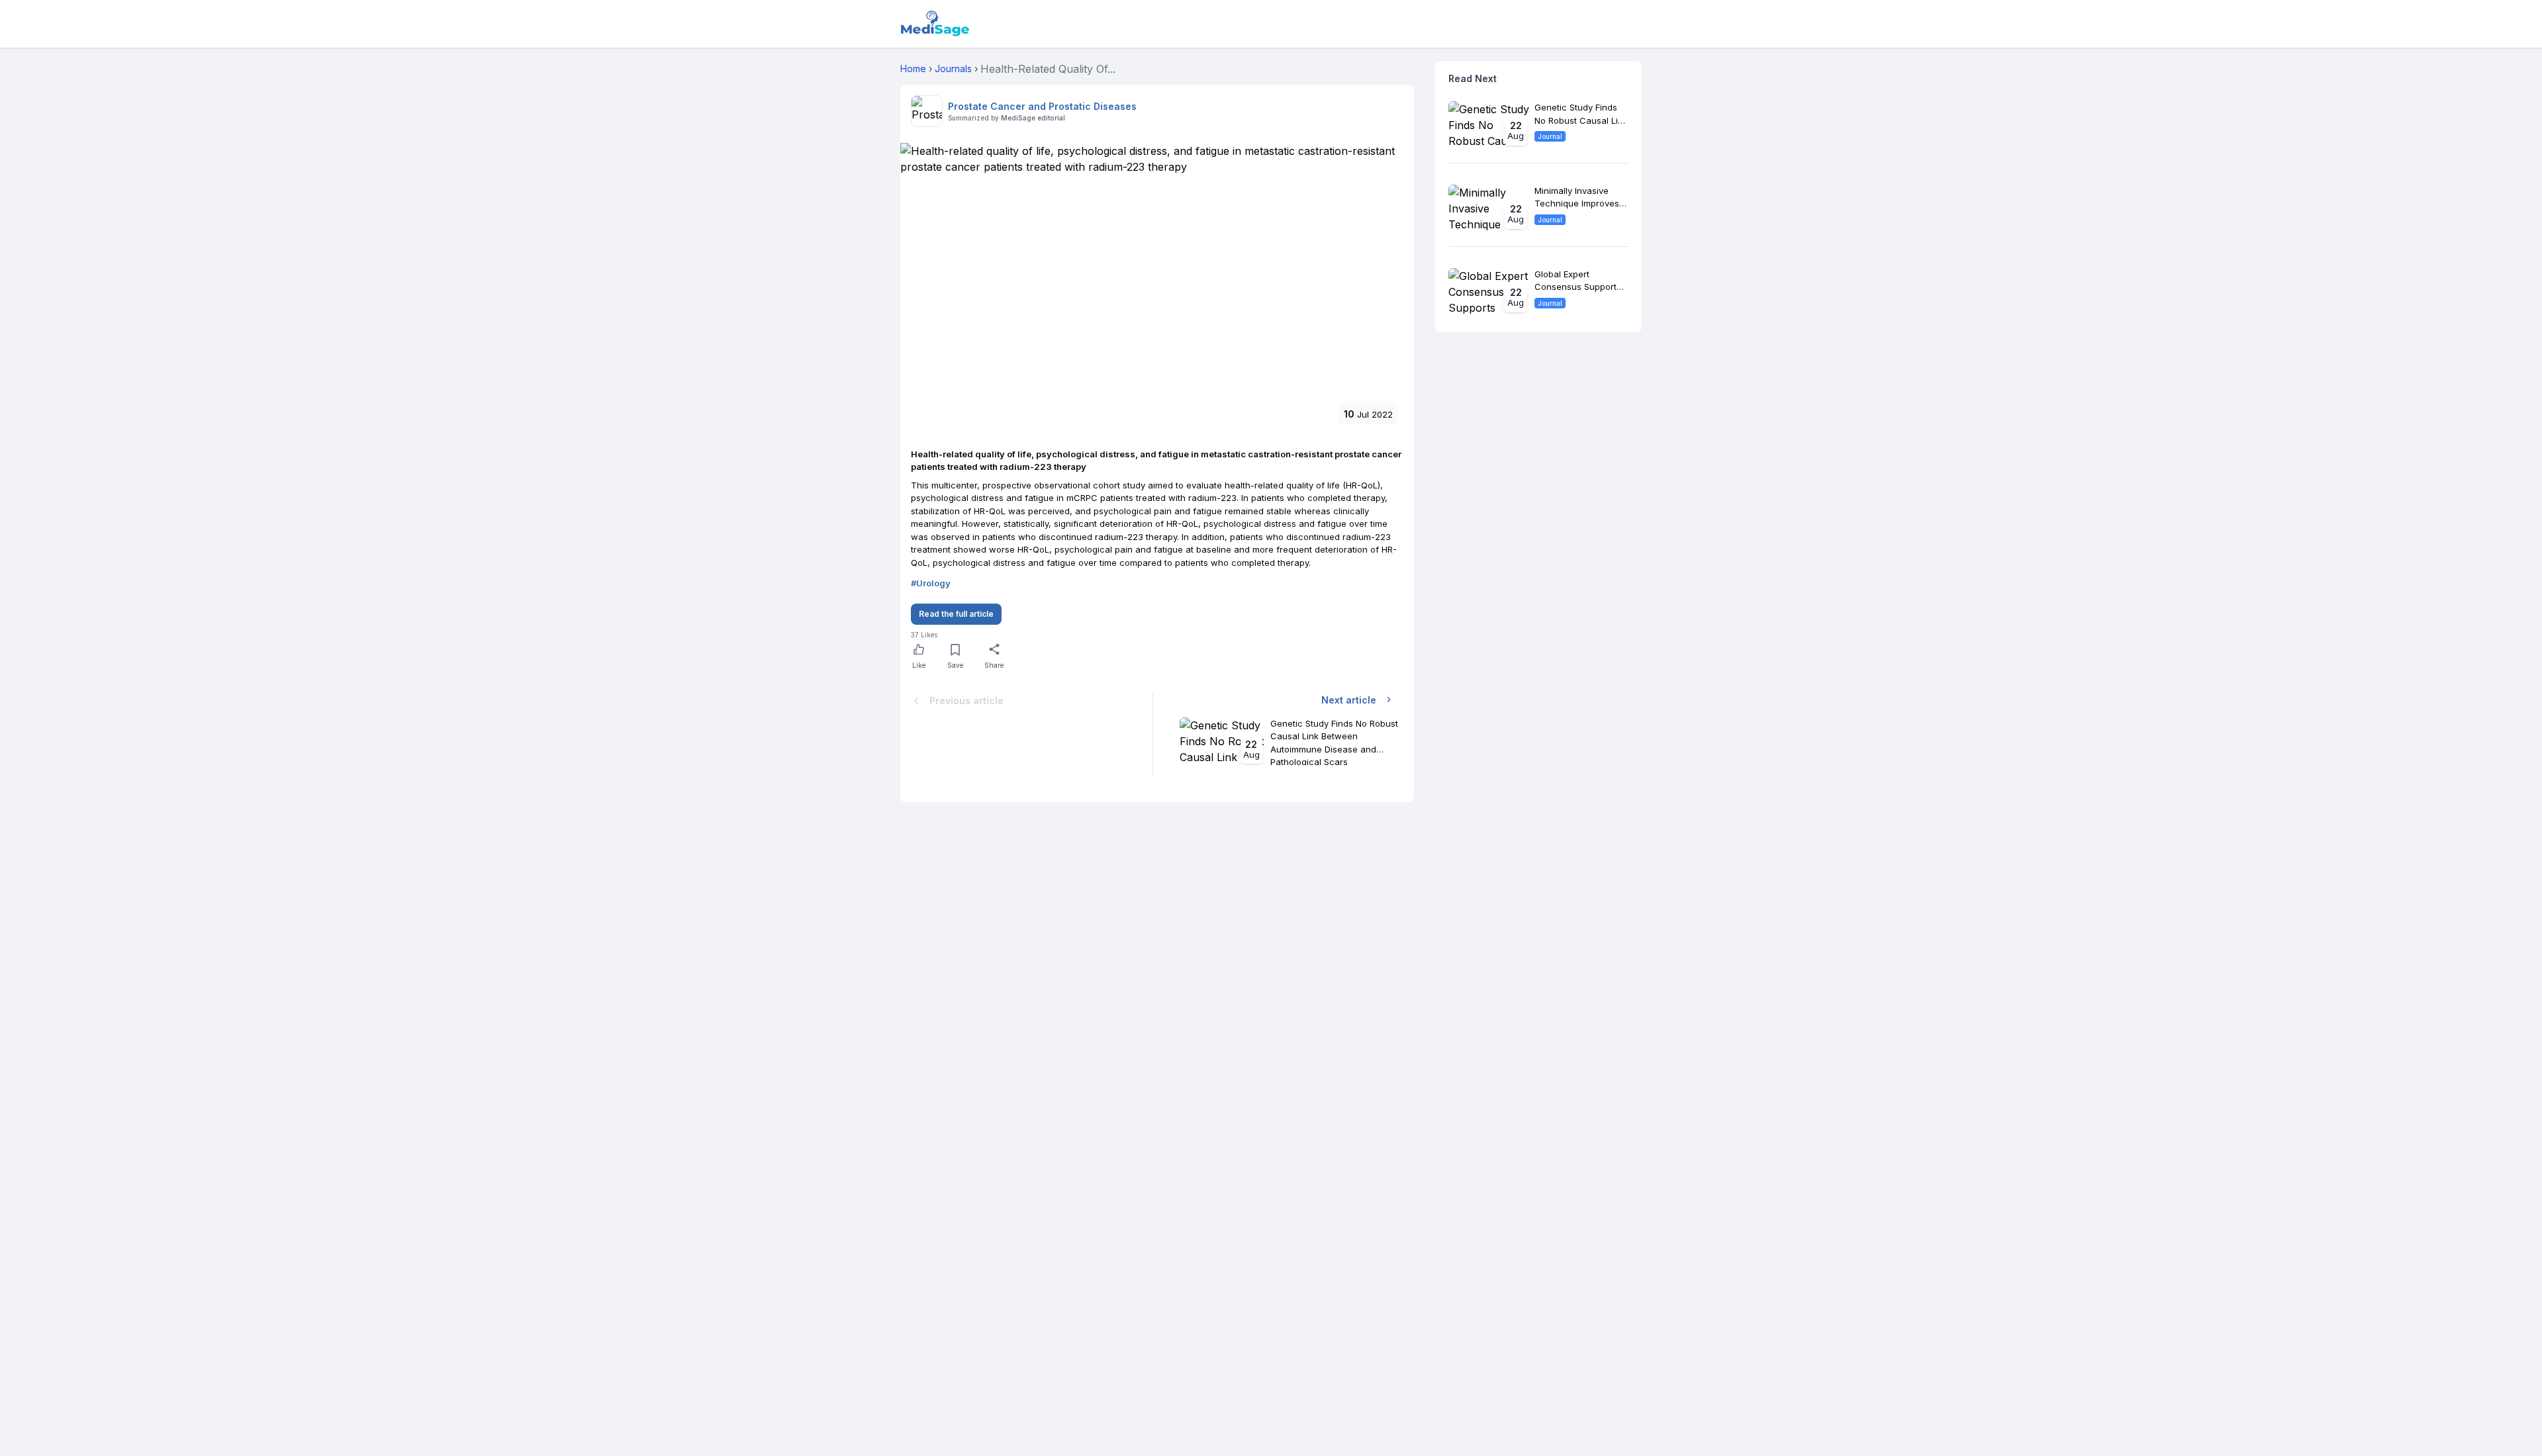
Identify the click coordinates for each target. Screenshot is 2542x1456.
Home (913, 68)
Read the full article (956, 614)
